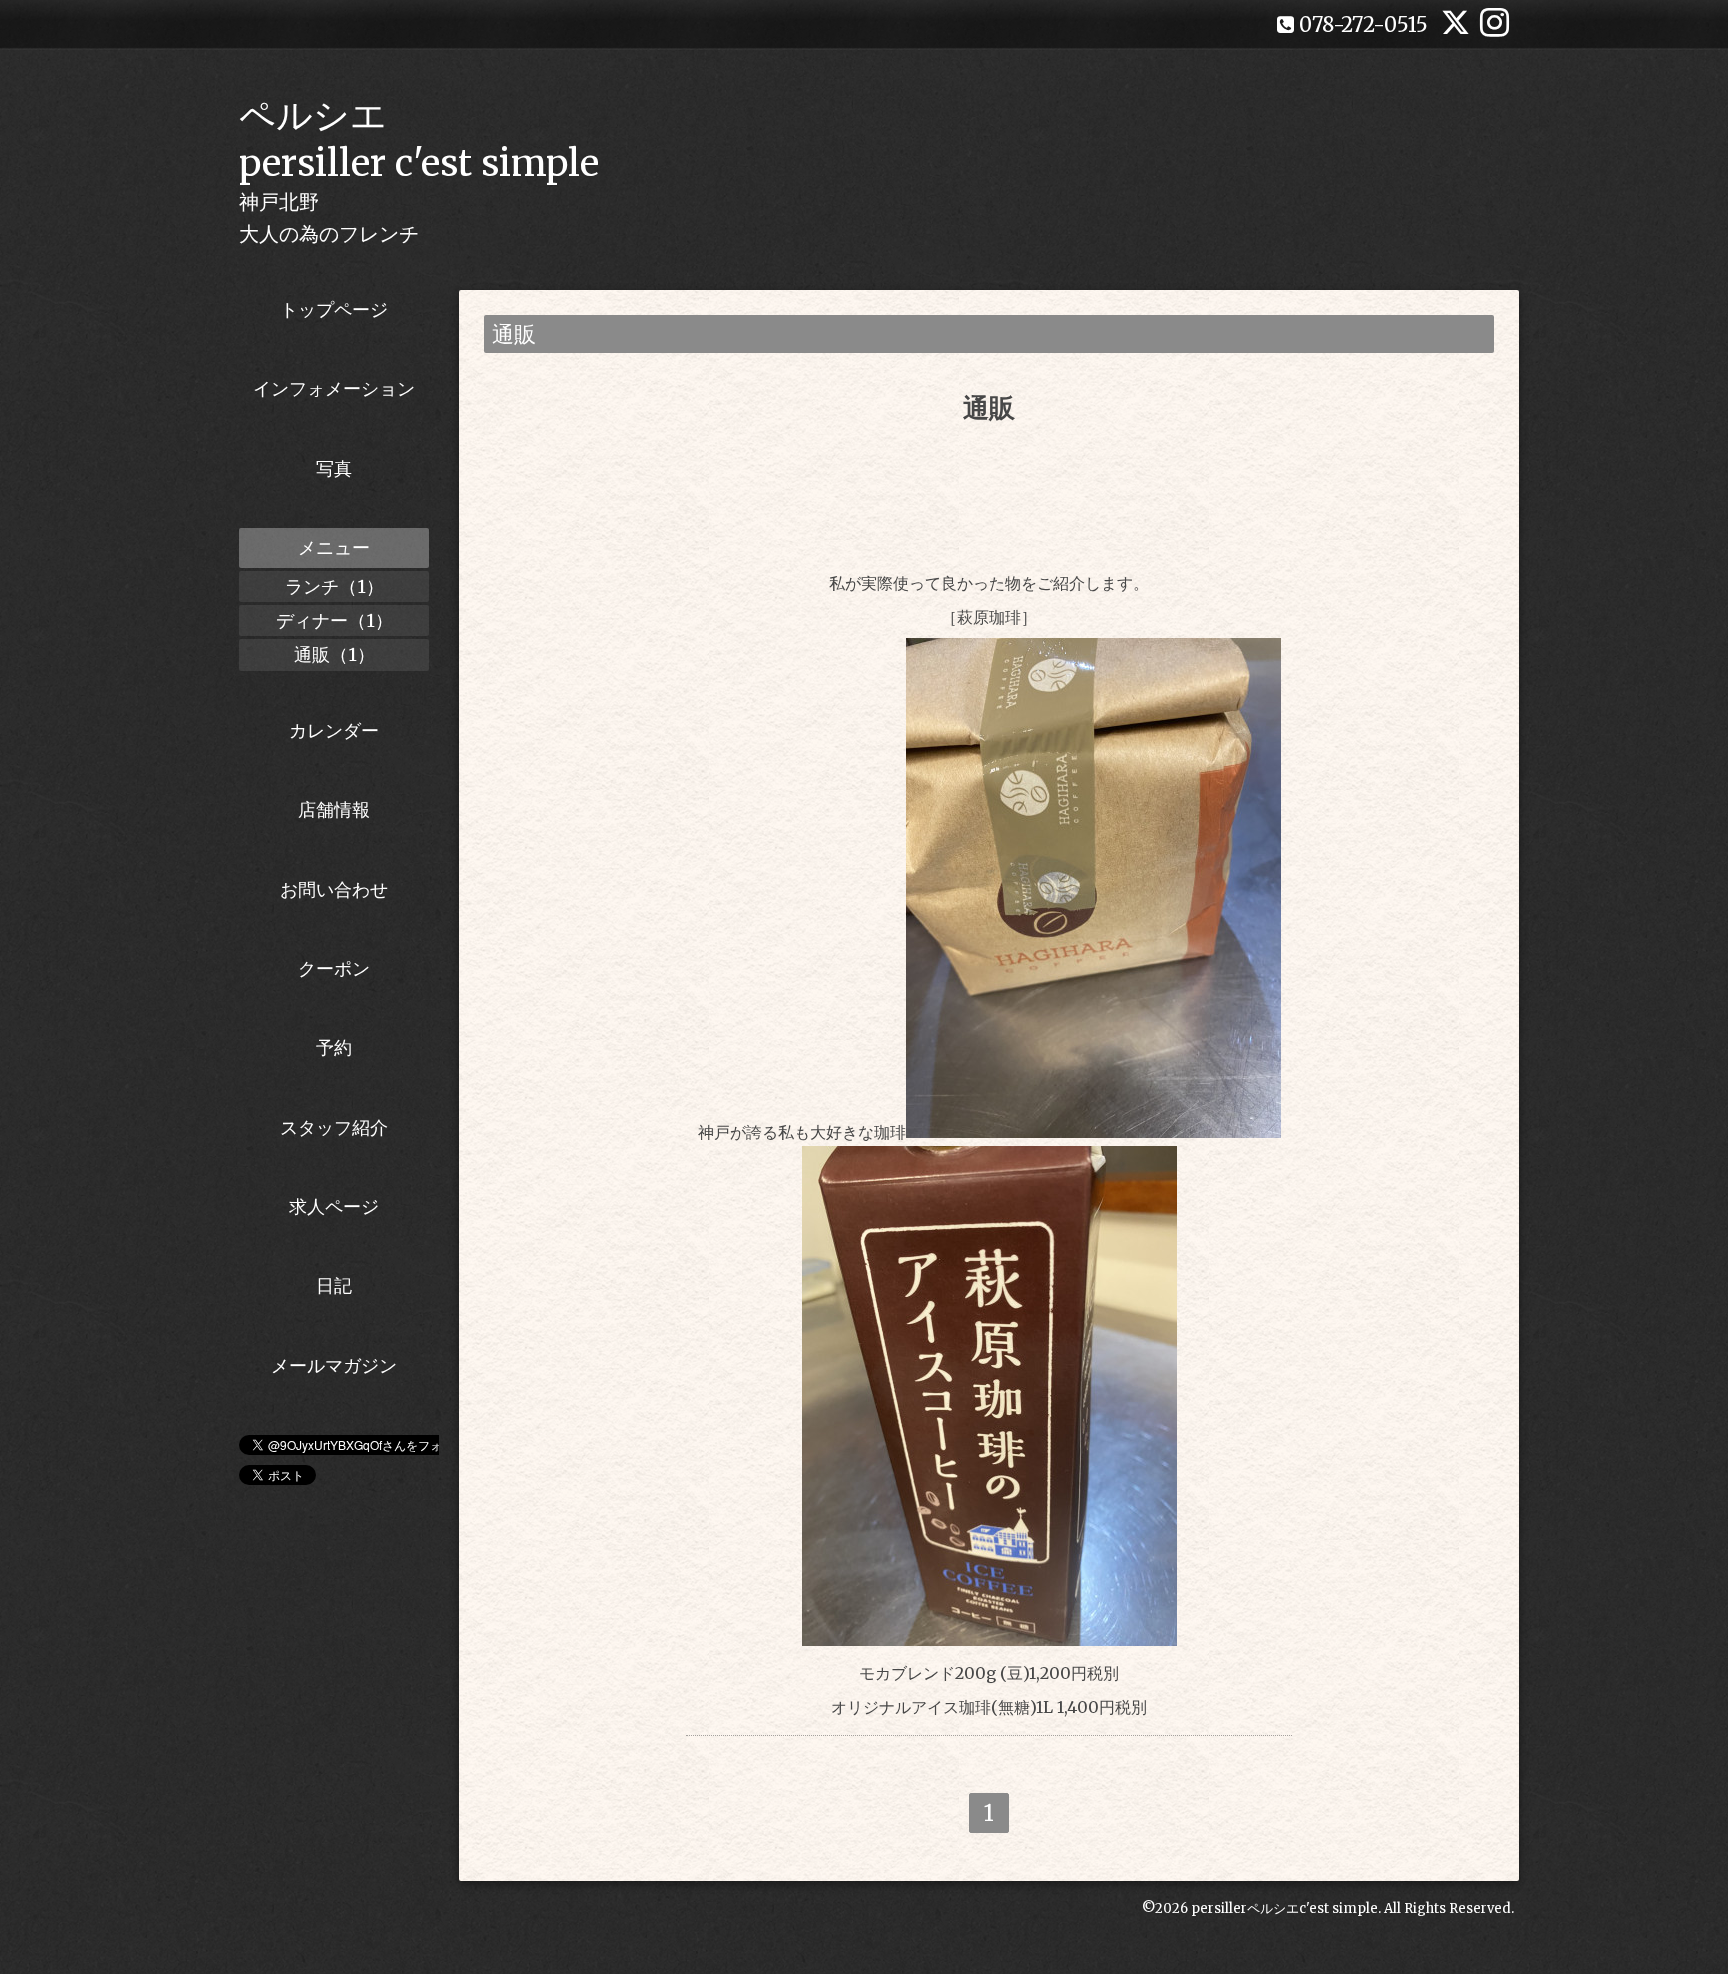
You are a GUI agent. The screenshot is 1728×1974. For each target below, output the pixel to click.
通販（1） (334, 654)
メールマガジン (334, 1365)
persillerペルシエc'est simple (1284, 1908)
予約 (334, 1047)
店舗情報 (334, 809)
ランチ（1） (334, 586)
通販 (989, 407)
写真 (334, 468)
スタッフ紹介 (334, 1127)
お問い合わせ (334, 889)
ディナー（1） (334, 620)
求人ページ (334, 1206)
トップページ (334, 309)
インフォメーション (334, 388)
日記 (334, 1285)
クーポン (334, 968)
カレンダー (334, 730)
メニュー (334, 547)
